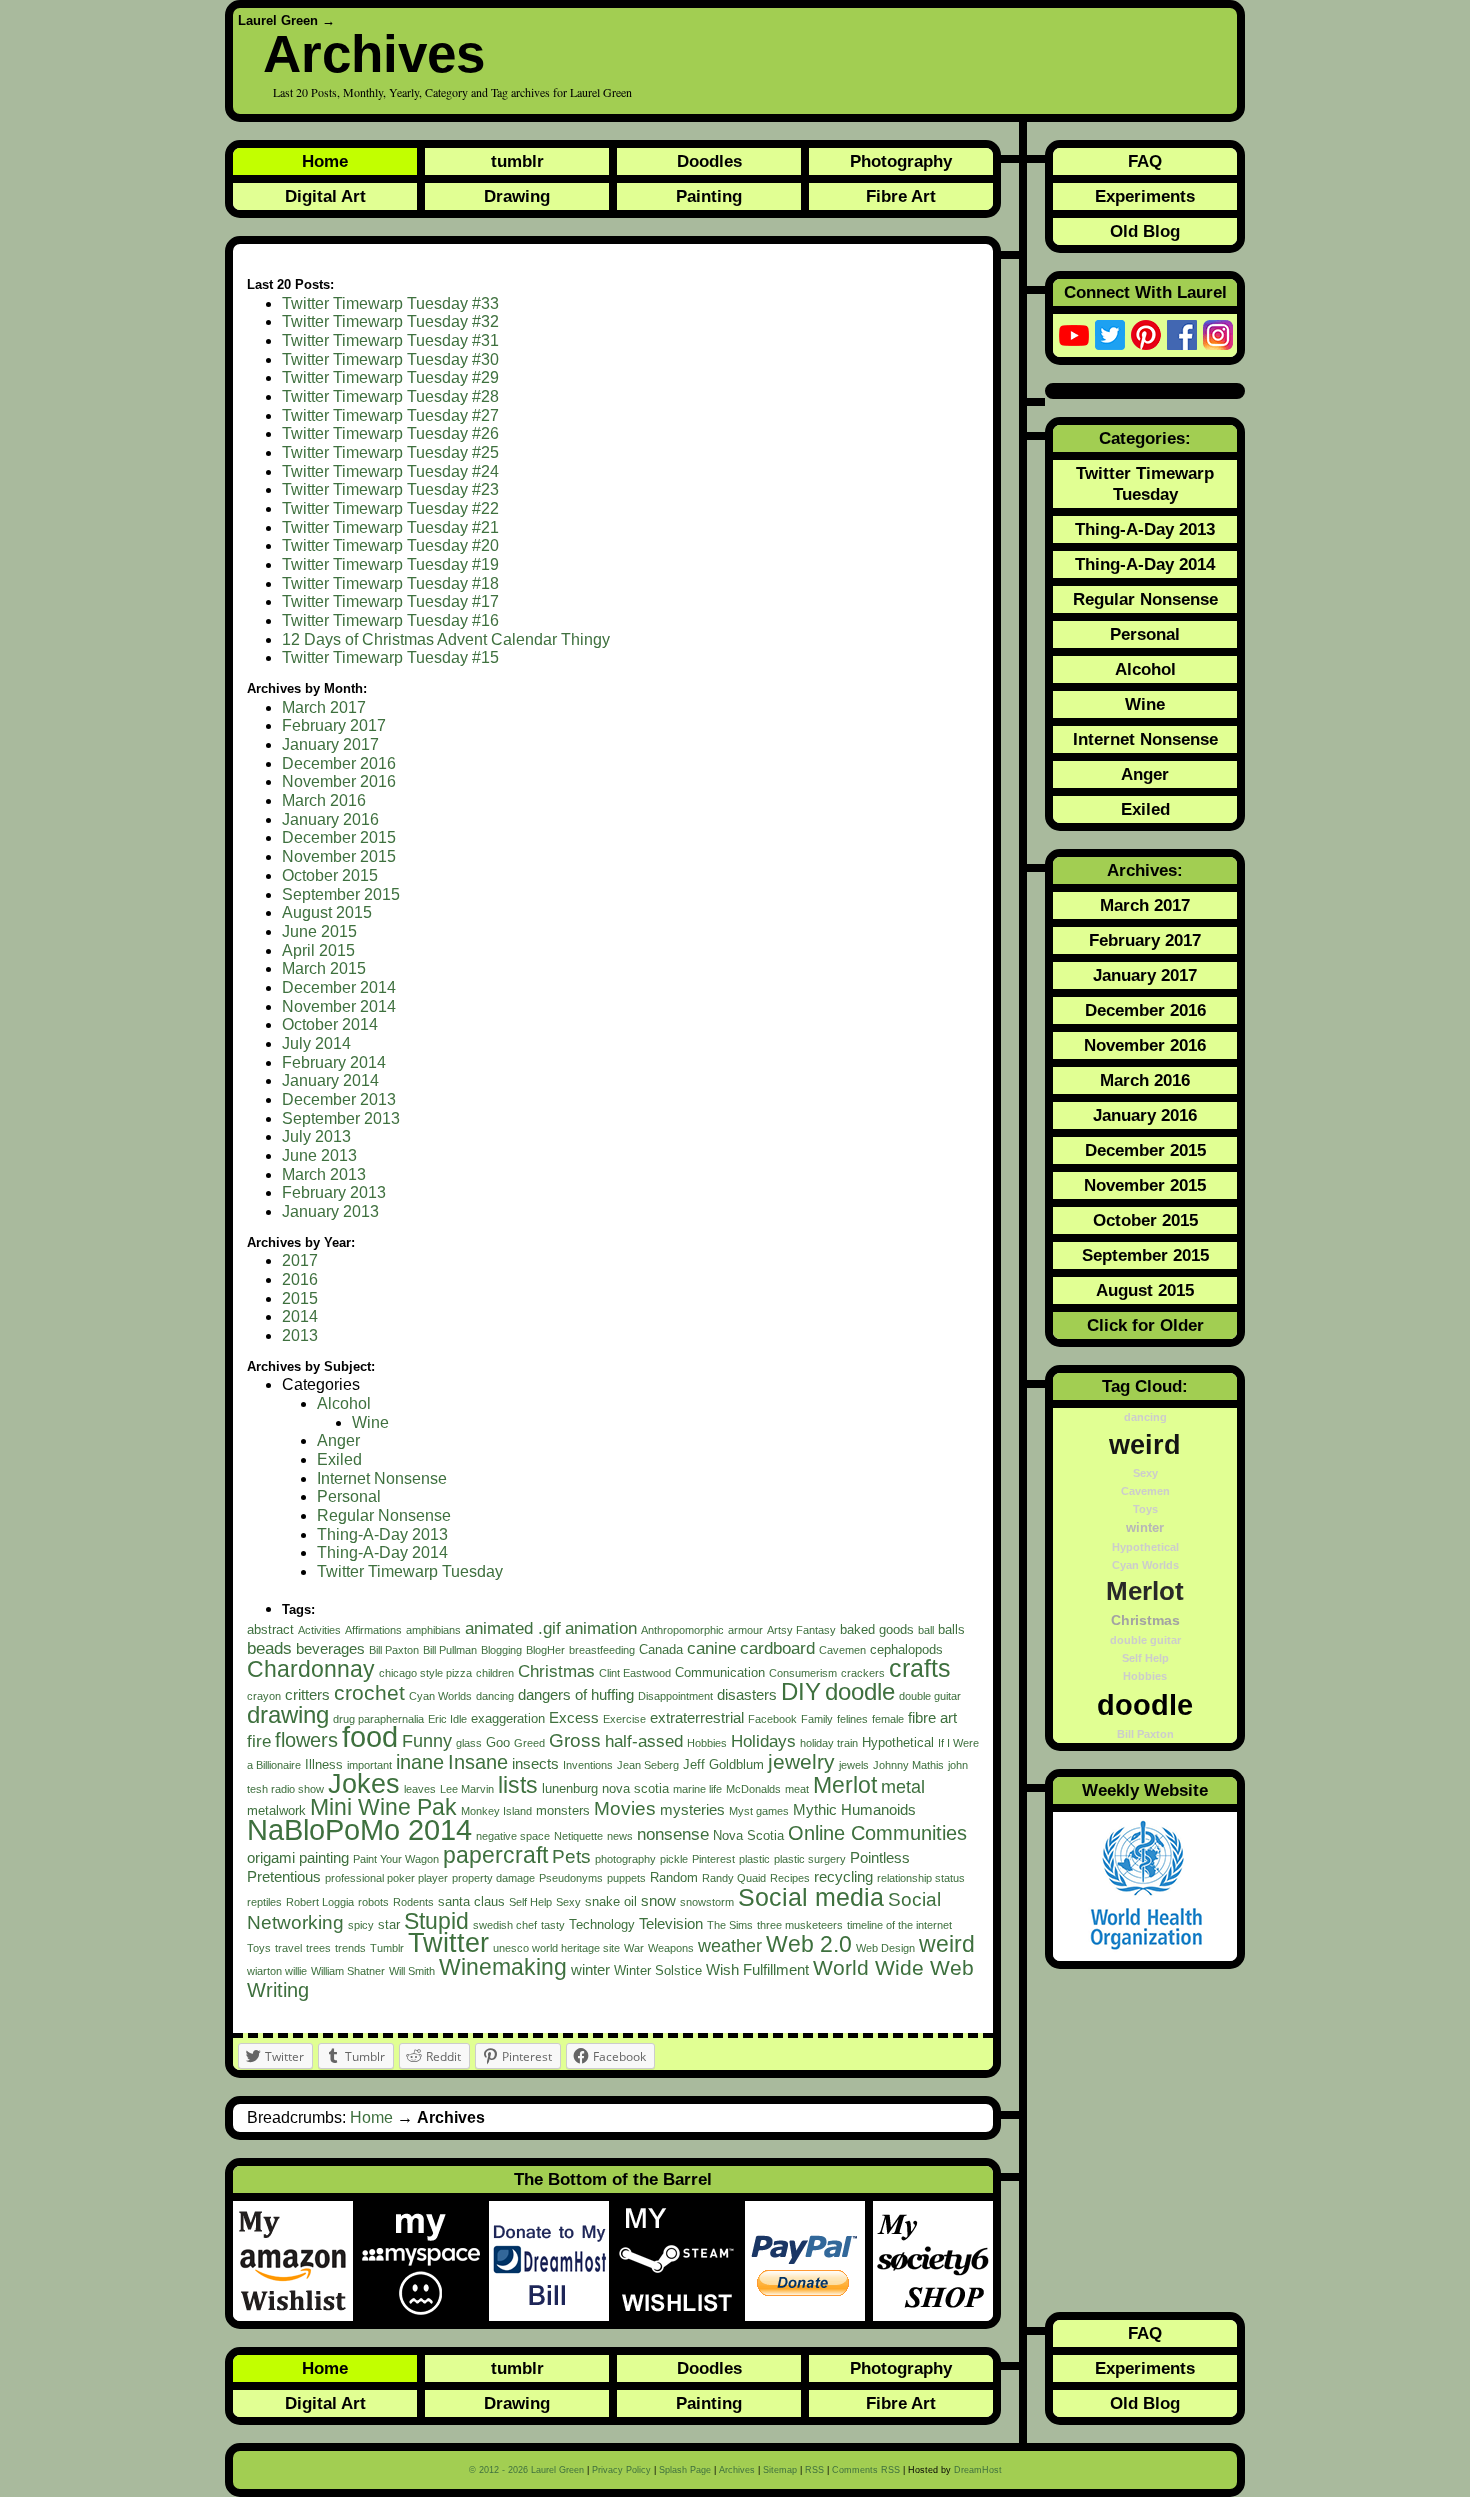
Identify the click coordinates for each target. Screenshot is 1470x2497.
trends (350, 1948)
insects (535, 1763)
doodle (860, 1691)
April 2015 (318, 950)
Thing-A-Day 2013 (382, 1534)
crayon (264, 1696)
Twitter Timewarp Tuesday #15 (390, 657)
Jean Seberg (648, 1765)
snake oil (611, 1901)
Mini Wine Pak (383, 1807)
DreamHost (978, 2470)
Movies (625, 1808)
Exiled (339, 1459)
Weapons (671, 1948)
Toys (259, 1948)
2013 (300, 1335)
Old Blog (1145, 231)
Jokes (364, 1784)
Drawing (517, 196)
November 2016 (339, 781)
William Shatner (348, 1971)
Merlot (845, 1785)
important (369, 1765)
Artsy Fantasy (801, 1630)
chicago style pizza (425, 1673)
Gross (575, 1740)
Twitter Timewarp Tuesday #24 (390, 471)
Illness (324, 1764)
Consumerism (803, 1673)
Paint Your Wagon (396, 1859)
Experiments (1145, 196)
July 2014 (316, 1043)
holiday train (829, 1743)
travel (288, 1948)
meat (797, 1789)
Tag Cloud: (1145, 1386)
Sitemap (780, 2470)
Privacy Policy (621, 2470)
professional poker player (386, 1878)
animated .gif (513, 1628)
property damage (493, 1878)
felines (852, 1719)
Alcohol (344, 1403)
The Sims (730, 1925)
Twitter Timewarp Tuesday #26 (390, 433)
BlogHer (545, 1650)
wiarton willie (277, 1971)
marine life (697, 1789)
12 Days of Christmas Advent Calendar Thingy (446, 639)
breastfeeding (602, 1650)
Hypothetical (898, 1742)
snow (658, 1900)
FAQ (1145, 161)
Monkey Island (496, 1811)
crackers (863, 1673)
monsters (563, 1810)
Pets (571, 1856)
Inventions (588, 1765)
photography (625, 1859)
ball (926, 1630)
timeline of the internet (899, 1925)
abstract (270, 1629)
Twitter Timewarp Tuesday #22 (390, 508)
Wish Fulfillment (757, 1969)
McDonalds (753, 1789)
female (888, 1719)
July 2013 (316, 1136)
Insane (478, 1762)
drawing (288, 1714)
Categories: (1145, 438)
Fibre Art (901, 196)
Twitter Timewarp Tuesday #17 (390, 601)
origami (271, 1857)
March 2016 (324, 800)
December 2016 (339, 763)
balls (951, 1629)
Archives (737, 2470)
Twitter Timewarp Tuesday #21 (390, 527)
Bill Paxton (394, 1650)
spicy (361, 1925)
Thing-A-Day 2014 (382, 1552)
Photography (901, 161)
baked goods (877, 1629)
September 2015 (341, 894)
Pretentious (284, 1876)
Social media (811, 1897)
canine (711, 1648)
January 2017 (330, 744)
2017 (300, 1260)
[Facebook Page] (1182, 335)
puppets (626, 1878)
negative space (513, 1836)
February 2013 (334, 1192)
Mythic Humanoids (854, 1809)
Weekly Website (1145, 1790)
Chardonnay (311, 1669)
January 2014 (330, 1080)
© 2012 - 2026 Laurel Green (526, 2470)
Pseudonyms (571, 1878)
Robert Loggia (320, 1902)
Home (325, 161)
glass (469, 1743)
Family (817, 1719)
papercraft (495, 1855)
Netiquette (578, 1836)
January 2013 (330, 1211)
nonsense (673, 1834)
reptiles (264, 1902)
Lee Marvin (467, 1789)
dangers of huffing (576, 1694)
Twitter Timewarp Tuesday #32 (390, 321)
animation (601, 1628)
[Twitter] (1110, 335)
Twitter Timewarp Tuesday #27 (390, 415)
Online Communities (877, 1833)
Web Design (885, 1948)
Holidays (763, 1741)
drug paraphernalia (378, 1719)
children (495, 1673)
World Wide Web (893, 1967)
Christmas (556, 1671)
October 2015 (330, 875)
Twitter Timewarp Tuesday (410, 1571)
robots (373, 1902)
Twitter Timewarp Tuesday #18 (390, 583)
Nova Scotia (748, 1835)
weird (947, 1944)
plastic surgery (810, 1859)
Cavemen (842, 1650)
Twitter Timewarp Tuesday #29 (390, 377)
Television (671, 1923)
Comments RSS (866, 2470)
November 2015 (339, 856)
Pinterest (713, 1859)
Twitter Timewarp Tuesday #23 (390, 489)
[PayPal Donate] (809, 2261)
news (620, 1836)
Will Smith (412, 1971)
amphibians (433, 1630)
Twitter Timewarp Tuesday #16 (390, 620)
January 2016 (330, 819)
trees (318, 1948)
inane (420, 1762)
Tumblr (387, 1948)
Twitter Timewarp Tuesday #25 (390, 452)
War (634, 1948)
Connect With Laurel (1145, 292)
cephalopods (906, 1649)
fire (259, 1741)
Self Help (530, 1902)
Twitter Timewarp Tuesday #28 (390, 396)
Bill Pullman (450, 1650)
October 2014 (330, 1024)
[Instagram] (1218, 335)
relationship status (921, 1878)
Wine (370, 1422)
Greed (529, 1743)
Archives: (1145, 870)
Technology (602, 1924)
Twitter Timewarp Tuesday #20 (390, 545)
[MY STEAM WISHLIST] (681, 2261)
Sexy (568, 1902)
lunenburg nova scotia (605, 1788)
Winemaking (503, 1967)
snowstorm (707, 1902)
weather (730, 1946)
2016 (300, 1279)
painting (324, 1857)
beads (269, 1648)
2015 (300, 1298)
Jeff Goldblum (723, 1764)
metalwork (276, 1810)
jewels (854, 1765)
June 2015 (319, 931)
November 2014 (339, 1006)
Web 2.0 (809, 1944)
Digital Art (325, 196)
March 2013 (324, 1174)
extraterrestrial (697, 1717)
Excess (574, 1717)
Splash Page (685, 2470)
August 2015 (327, 912)
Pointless (880, 1857)
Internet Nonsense (382, 1478)
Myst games (759, 1811)
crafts (920, 1668)
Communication (720, 1672)
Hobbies (707, 1743)
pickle (674, 1859)
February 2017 (334, 725)
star (389, 1924)
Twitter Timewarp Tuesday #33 (390, 303)
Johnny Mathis (908, 1765)
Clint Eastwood (635, 1673)
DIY (801, 1691)
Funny (427, 1741)
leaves (420, 1789)
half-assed (644, 1741)
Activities (319, 1630)
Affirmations (373, 1630)
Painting (709, 196)
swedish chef (505, 1925)
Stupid (436, 1921)
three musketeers (800, 1925)
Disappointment (675, 1696)
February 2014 (334, 1062)
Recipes (790, 1878)
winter (590, 1969)
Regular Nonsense (384, 1515)
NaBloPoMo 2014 (359, 1829)
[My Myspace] (425, 2261)
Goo (498, 1742)
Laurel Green (278, 20)
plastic (754, 1859)
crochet (369, 1693)
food (370, 1737)
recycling (843, 1876)
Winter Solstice (658, 1970)
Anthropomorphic (682, 1630)
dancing (495, 1696)
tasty (553, 1925)
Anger (338, 1440)
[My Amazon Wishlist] (297, 2261)
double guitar (930, 1696)
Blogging (501, 1650)
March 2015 (324, 968)
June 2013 (319, 1155)
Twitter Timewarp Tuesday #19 (390, 564)
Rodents (413, 1902)
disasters (747, 1694)
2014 (300, 1316)
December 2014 (339, 987)
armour (745, 1630)
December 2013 (339, 1099)
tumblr (517, 161)
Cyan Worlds (440, 1696)
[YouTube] (1074, 335)
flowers (306, 1740)
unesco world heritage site (556, 1948)
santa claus (471, 1901)
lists (518, 1785)
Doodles (709, 161)
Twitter (448, 1942)
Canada (661, 1649)
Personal (349, 1496)
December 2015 (339, 837)
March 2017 (324, 707)
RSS (814, 2470)
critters (307, 1694)
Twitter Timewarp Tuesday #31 (390, 340)
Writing (278, 1990)
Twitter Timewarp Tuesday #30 (390, 359)
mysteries (692, 1809)
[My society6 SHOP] (933, 2261)
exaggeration (508, 1718)
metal (903, 1787)
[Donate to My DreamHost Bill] (553, 2261)
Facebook (772, 1719)
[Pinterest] (1146, 335)
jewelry (801, 1761)
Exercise (624, 1719)
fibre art (932, 1717)
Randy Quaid (734, 1878)
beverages (330, 1648)
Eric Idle (447, 1719)
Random (674, 1877)
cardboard (777, 1648)
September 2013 (341, 1118)
